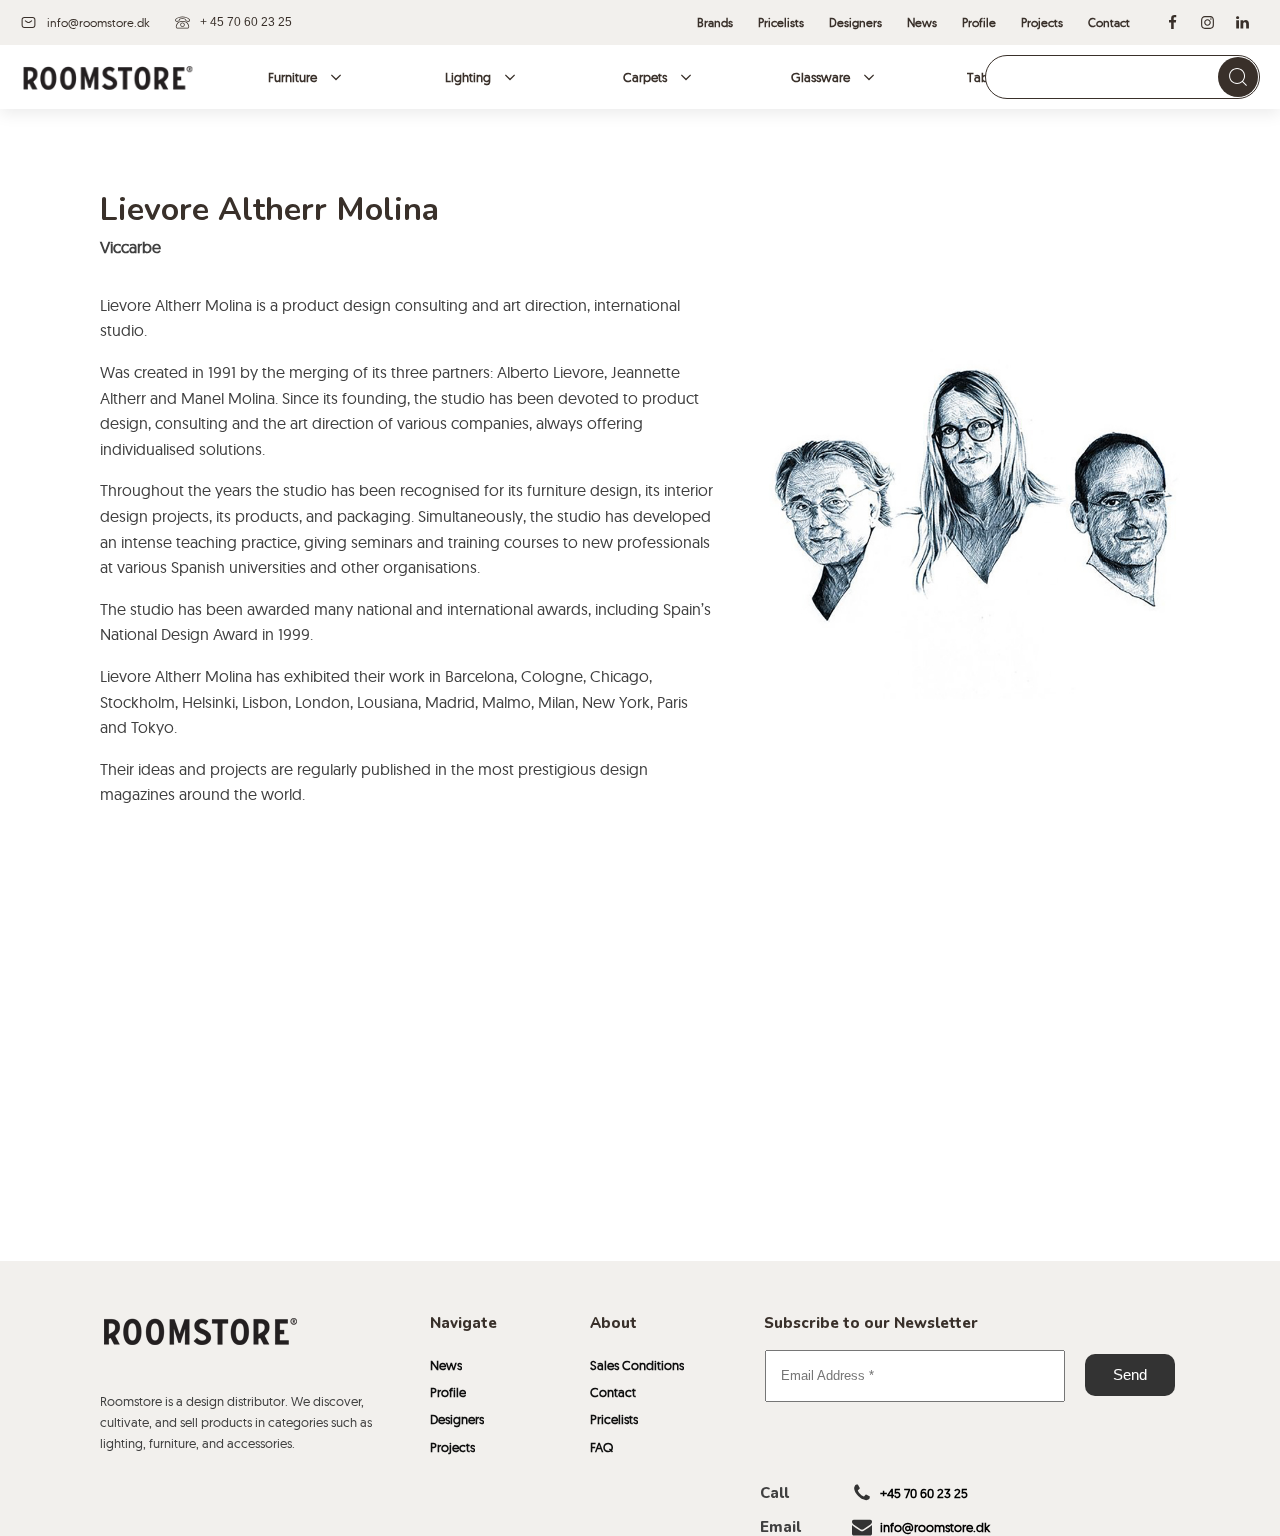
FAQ (601, 1447)
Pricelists (614, 1419)
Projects (452, 1447)
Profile (448, 1392)
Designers (457, 1419)
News (446, 1365)
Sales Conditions (637, 1365)
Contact (613, 1392)
